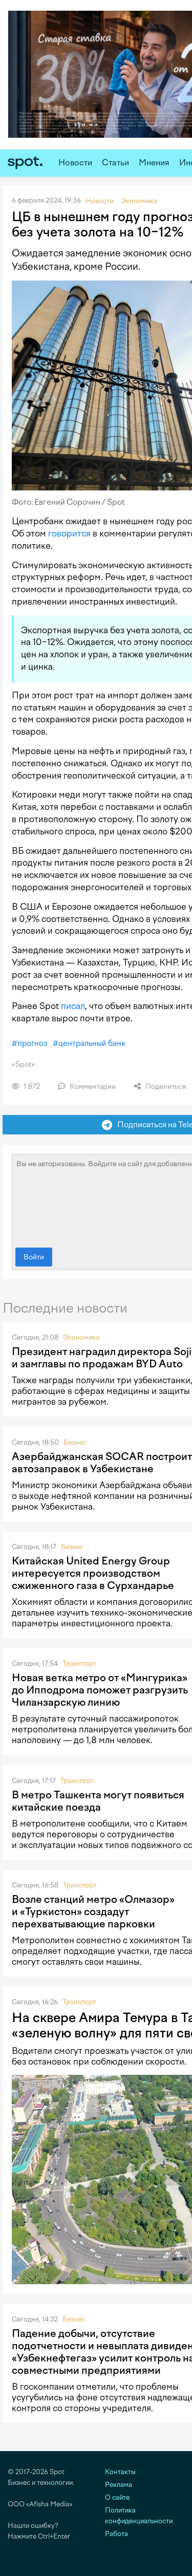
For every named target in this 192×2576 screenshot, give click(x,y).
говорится (69, 533)
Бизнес (75, 1442)
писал (73, 1006)
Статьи (115, 163)
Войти (34, 1257)
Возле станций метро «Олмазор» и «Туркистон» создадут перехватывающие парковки (93, 1912)
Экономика (81, 1337)
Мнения (154, 163)
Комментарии (92, 1087)
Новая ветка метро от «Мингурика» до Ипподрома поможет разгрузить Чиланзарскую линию (100, 1690)
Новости (75, 163)
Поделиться (165, 1087)
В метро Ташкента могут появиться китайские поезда (98, 1801)
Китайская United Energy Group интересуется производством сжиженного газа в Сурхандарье (93, 1573)
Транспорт (79, 1663)
